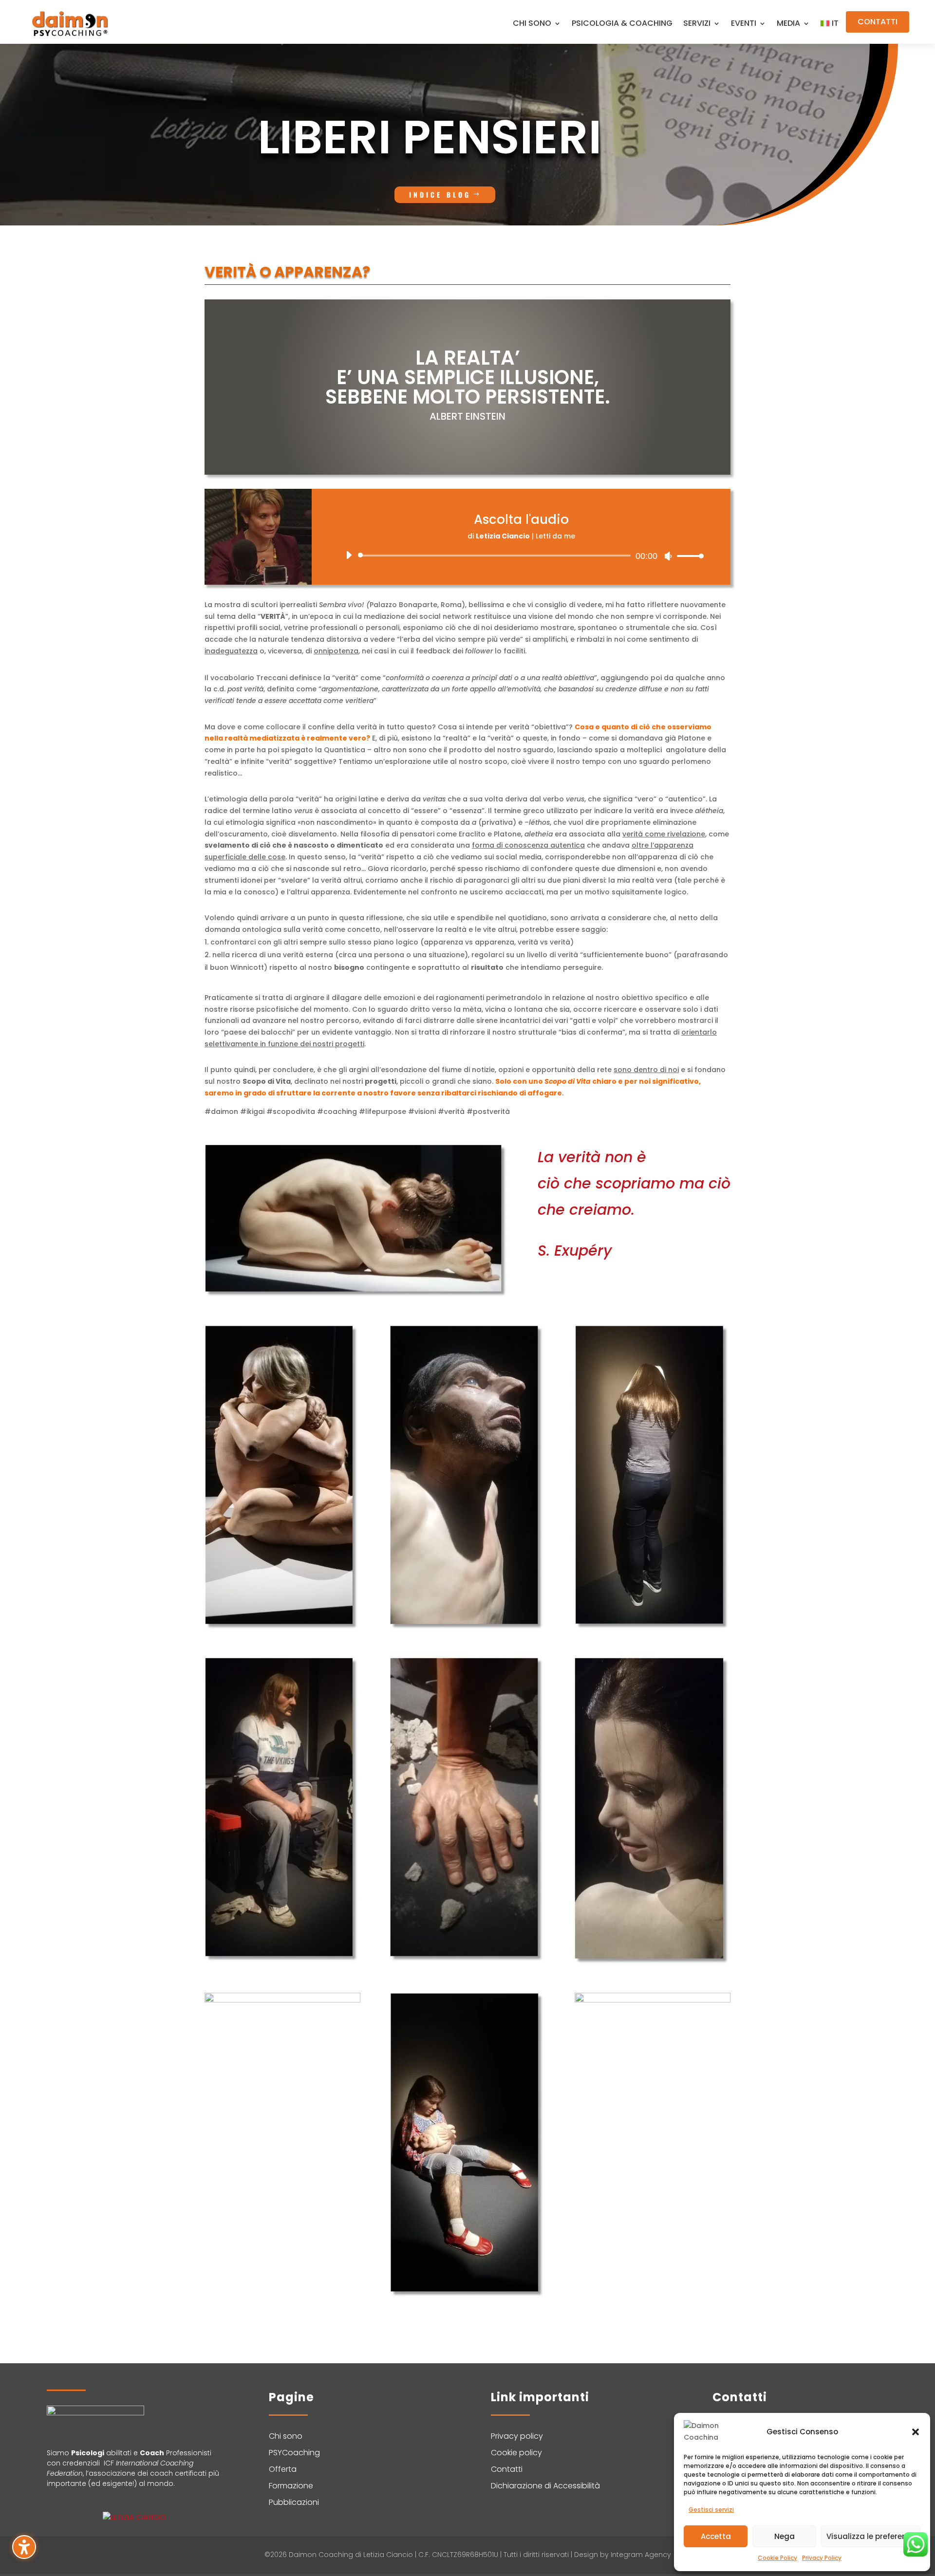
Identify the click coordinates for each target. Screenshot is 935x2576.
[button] (916, 2432)
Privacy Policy (822, 2558)
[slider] (688, 556)
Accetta (716, 2536)
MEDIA (788, 24)
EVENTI (744, 24)
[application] (521, 556)
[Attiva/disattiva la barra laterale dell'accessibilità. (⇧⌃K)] (24, 2547)
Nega (785, 2536)
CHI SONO (532, 24)
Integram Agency (641, 2555)
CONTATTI (878, 22)
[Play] (349, 555)
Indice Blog (440, 195)
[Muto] (668, 556)
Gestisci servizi (711, 2510)
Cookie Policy (777, 2558)
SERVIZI (697, 24)
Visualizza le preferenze (871, 2536)
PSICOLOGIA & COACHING (622, 24)
